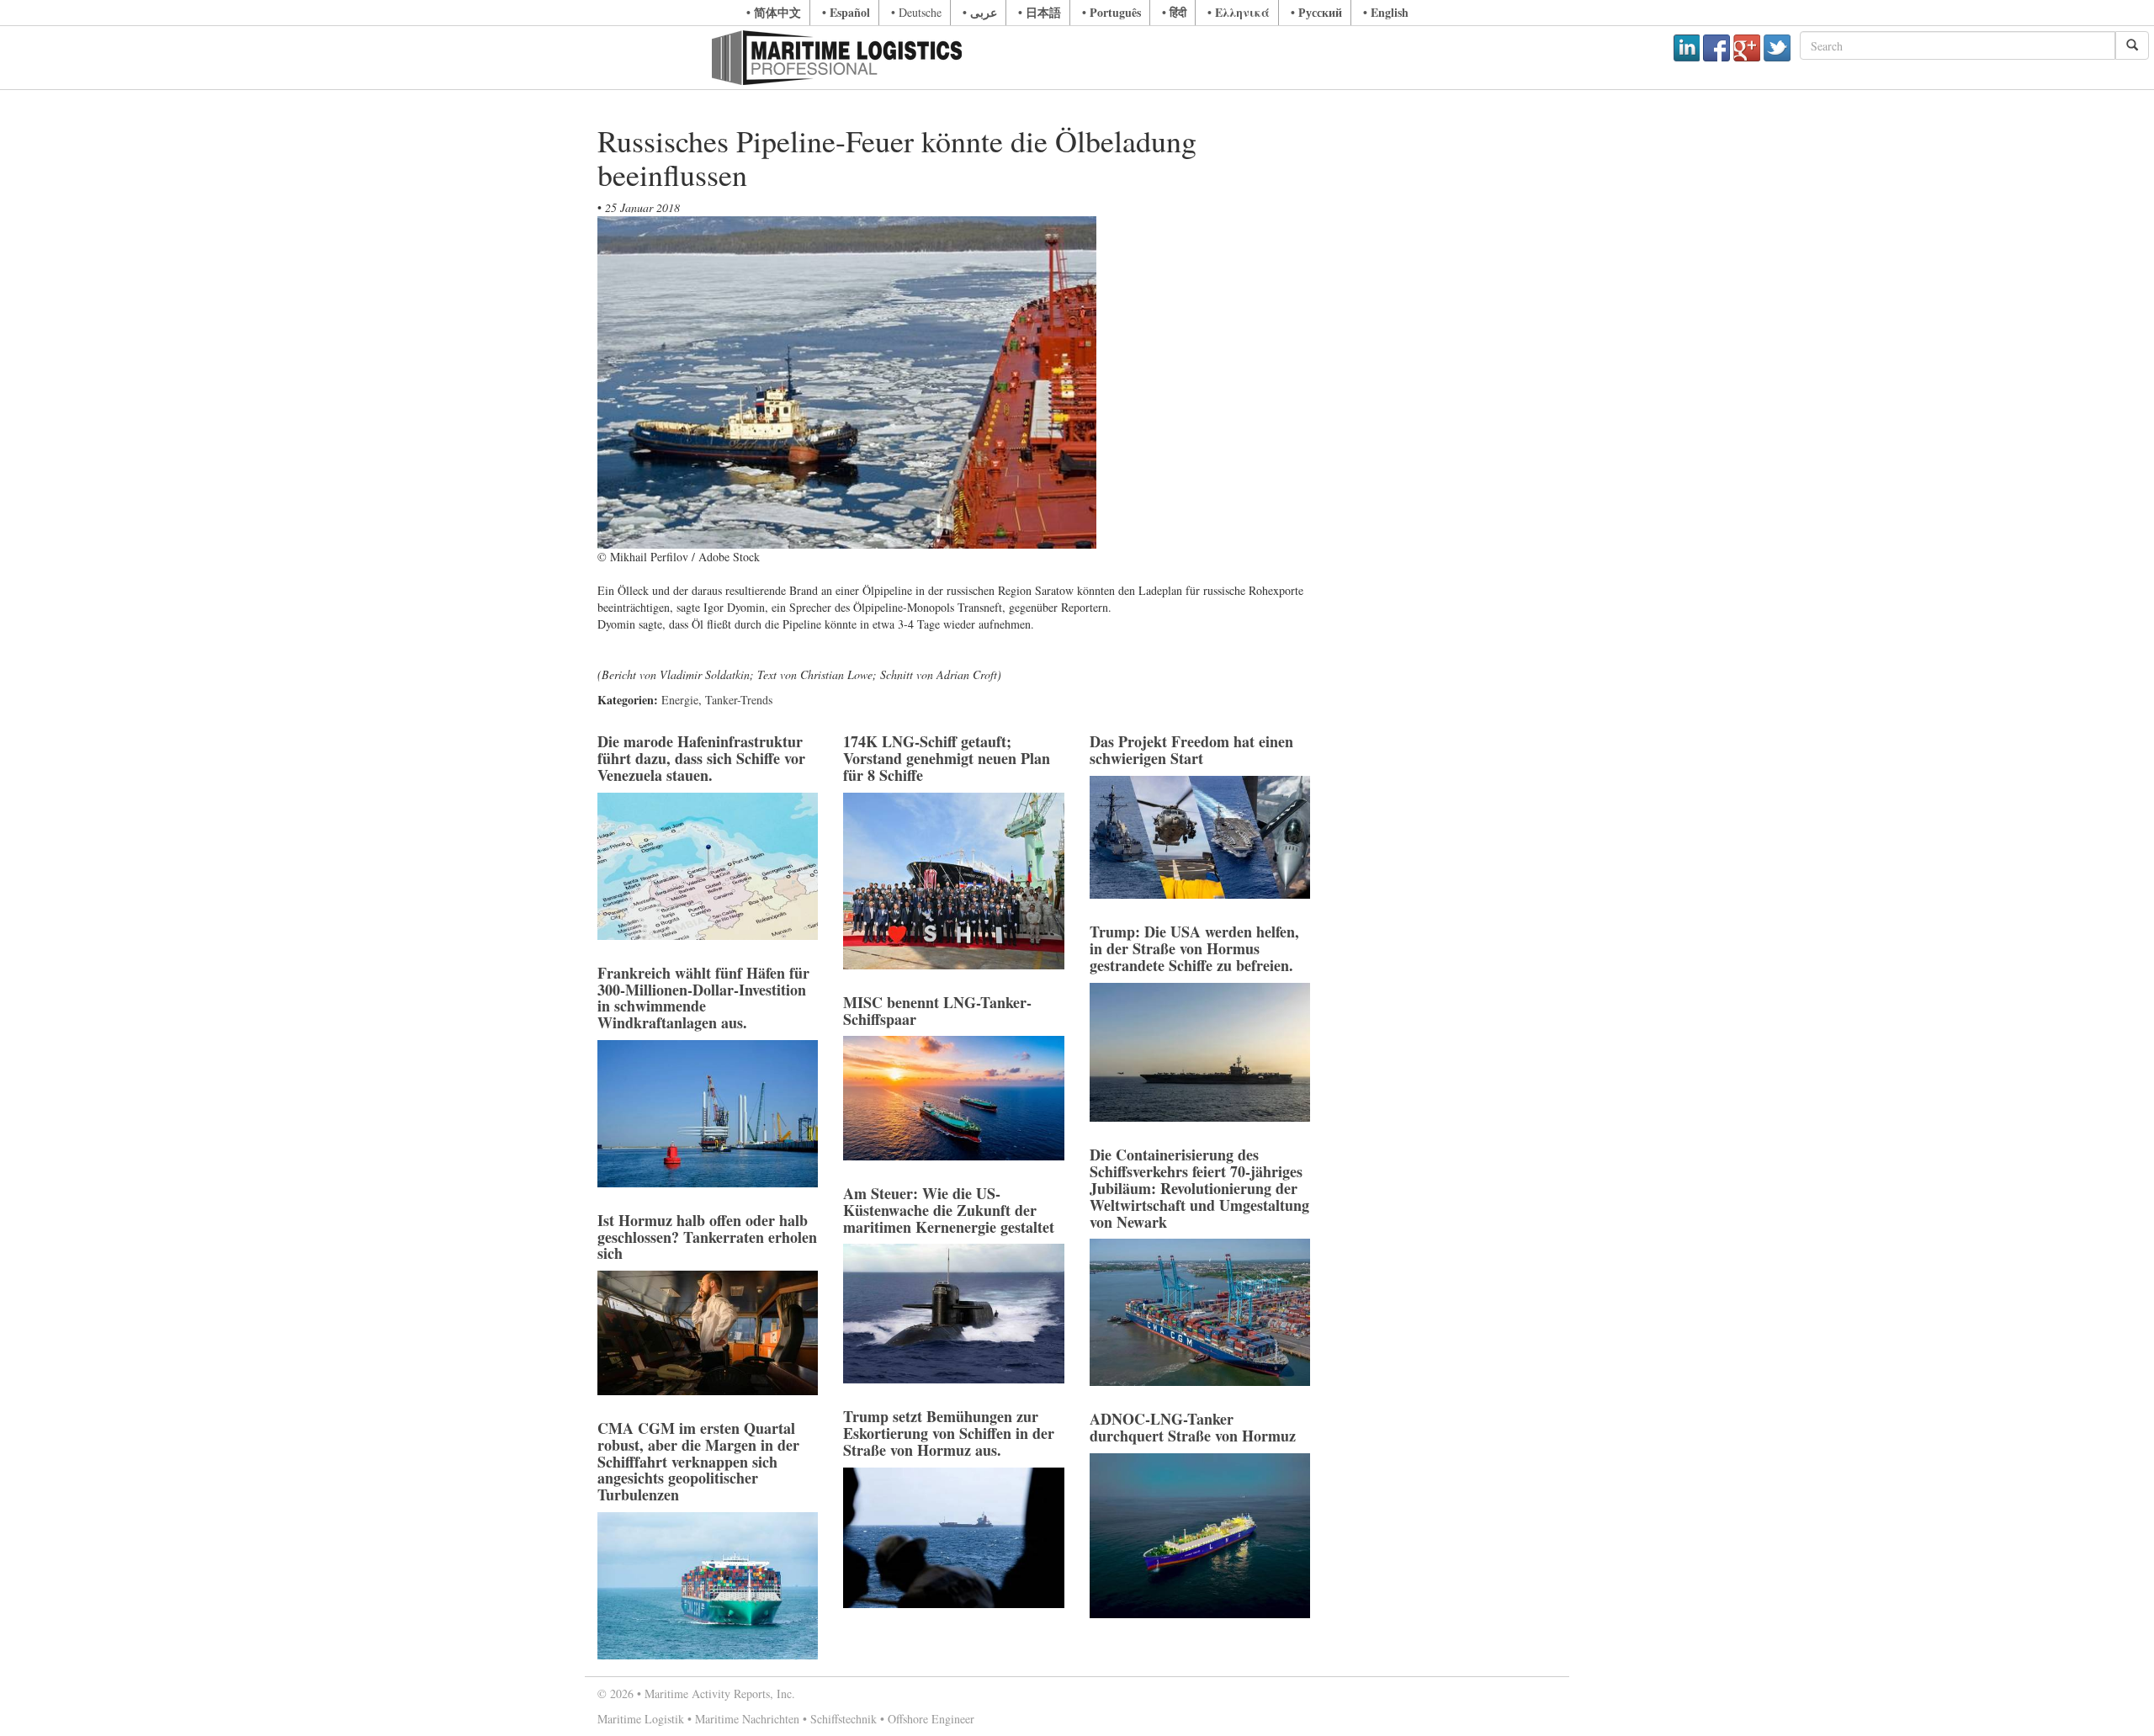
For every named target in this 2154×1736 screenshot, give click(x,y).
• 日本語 (1040, 12)
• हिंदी (1174, 12)
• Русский (1316, 12)
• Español (846, 12)
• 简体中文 (774, 12)
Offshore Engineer (931, 1719)
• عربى (980, 12)
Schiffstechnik (844, 1719)
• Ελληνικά (1239, 12)
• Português (1111, 12)
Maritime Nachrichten (747, 1719)
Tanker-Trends (739, 700)
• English (1386, 12)
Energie (680, 700)
